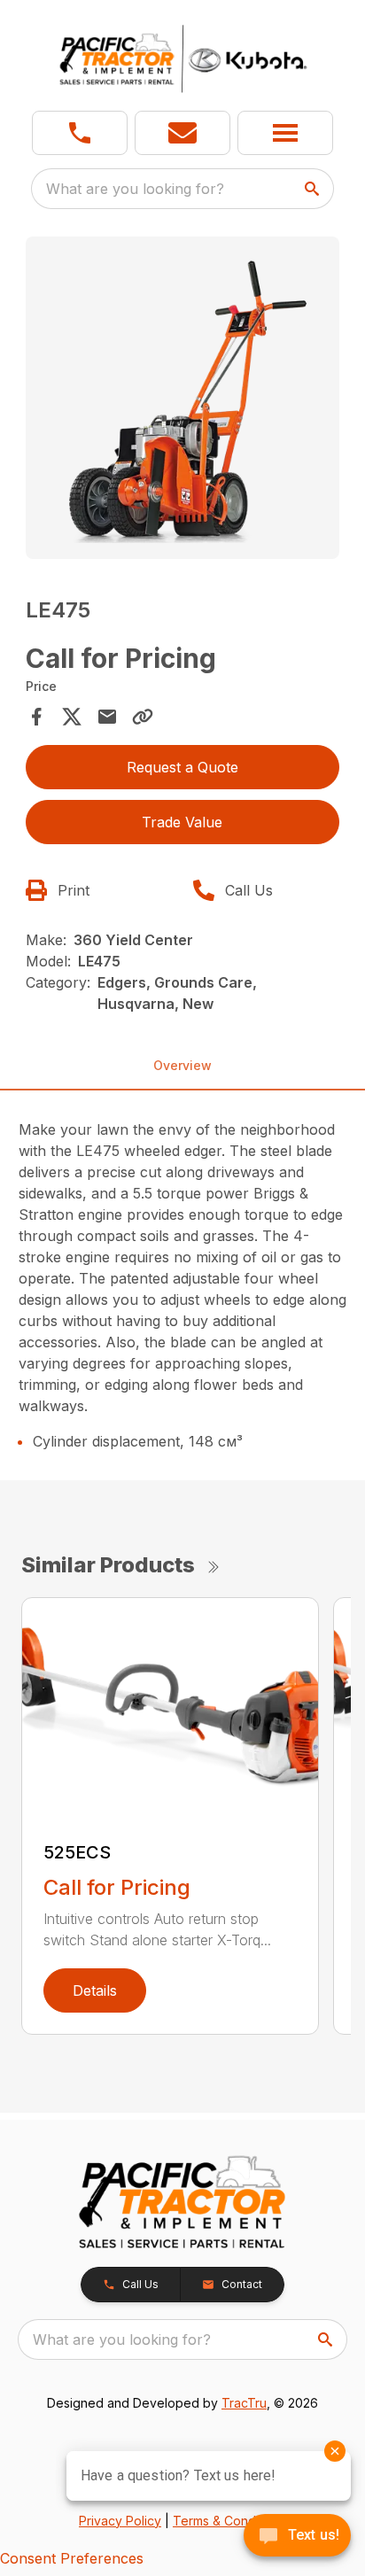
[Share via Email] (107, 717)
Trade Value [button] (182, 822)
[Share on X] (72, 717)
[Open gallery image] (183, 398)
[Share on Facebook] (36, 717)
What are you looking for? (135, 189)
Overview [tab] (182, 1065)
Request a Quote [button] (182, 767)
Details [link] (95, 1990)
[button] (80, 133)
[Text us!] (297, 2537)
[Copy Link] (143, 717)
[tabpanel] (183, 400)
